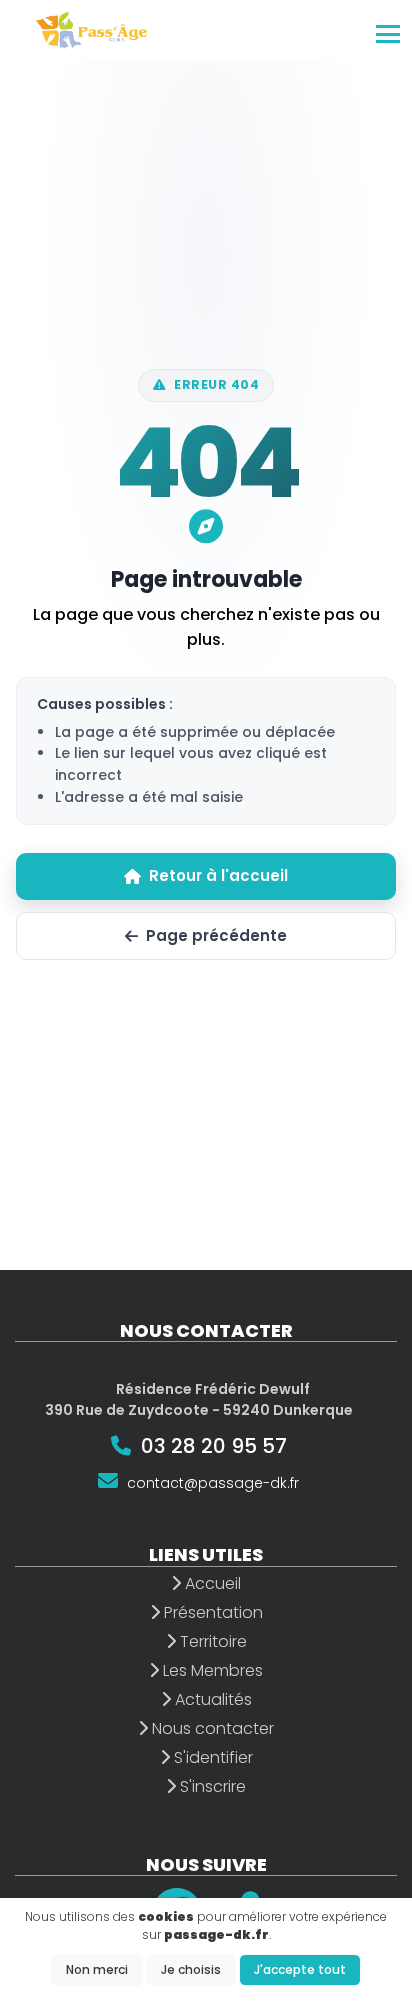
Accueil (211, 1583)
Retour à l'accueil (218, 875)
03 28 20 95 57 (214, 1446)
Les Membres (211, 1670)
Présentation (211, 1612)
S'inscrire (211, 1786)
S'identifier (211, 1757)
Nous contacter (211, 1728)
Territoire (211, 1641)
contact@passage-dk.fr (213, 1483)
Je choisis (191, 1969)
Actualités (211, 1699)
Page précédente (216, 935)
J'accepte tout (300, 1969)
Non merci (97, 1969)
